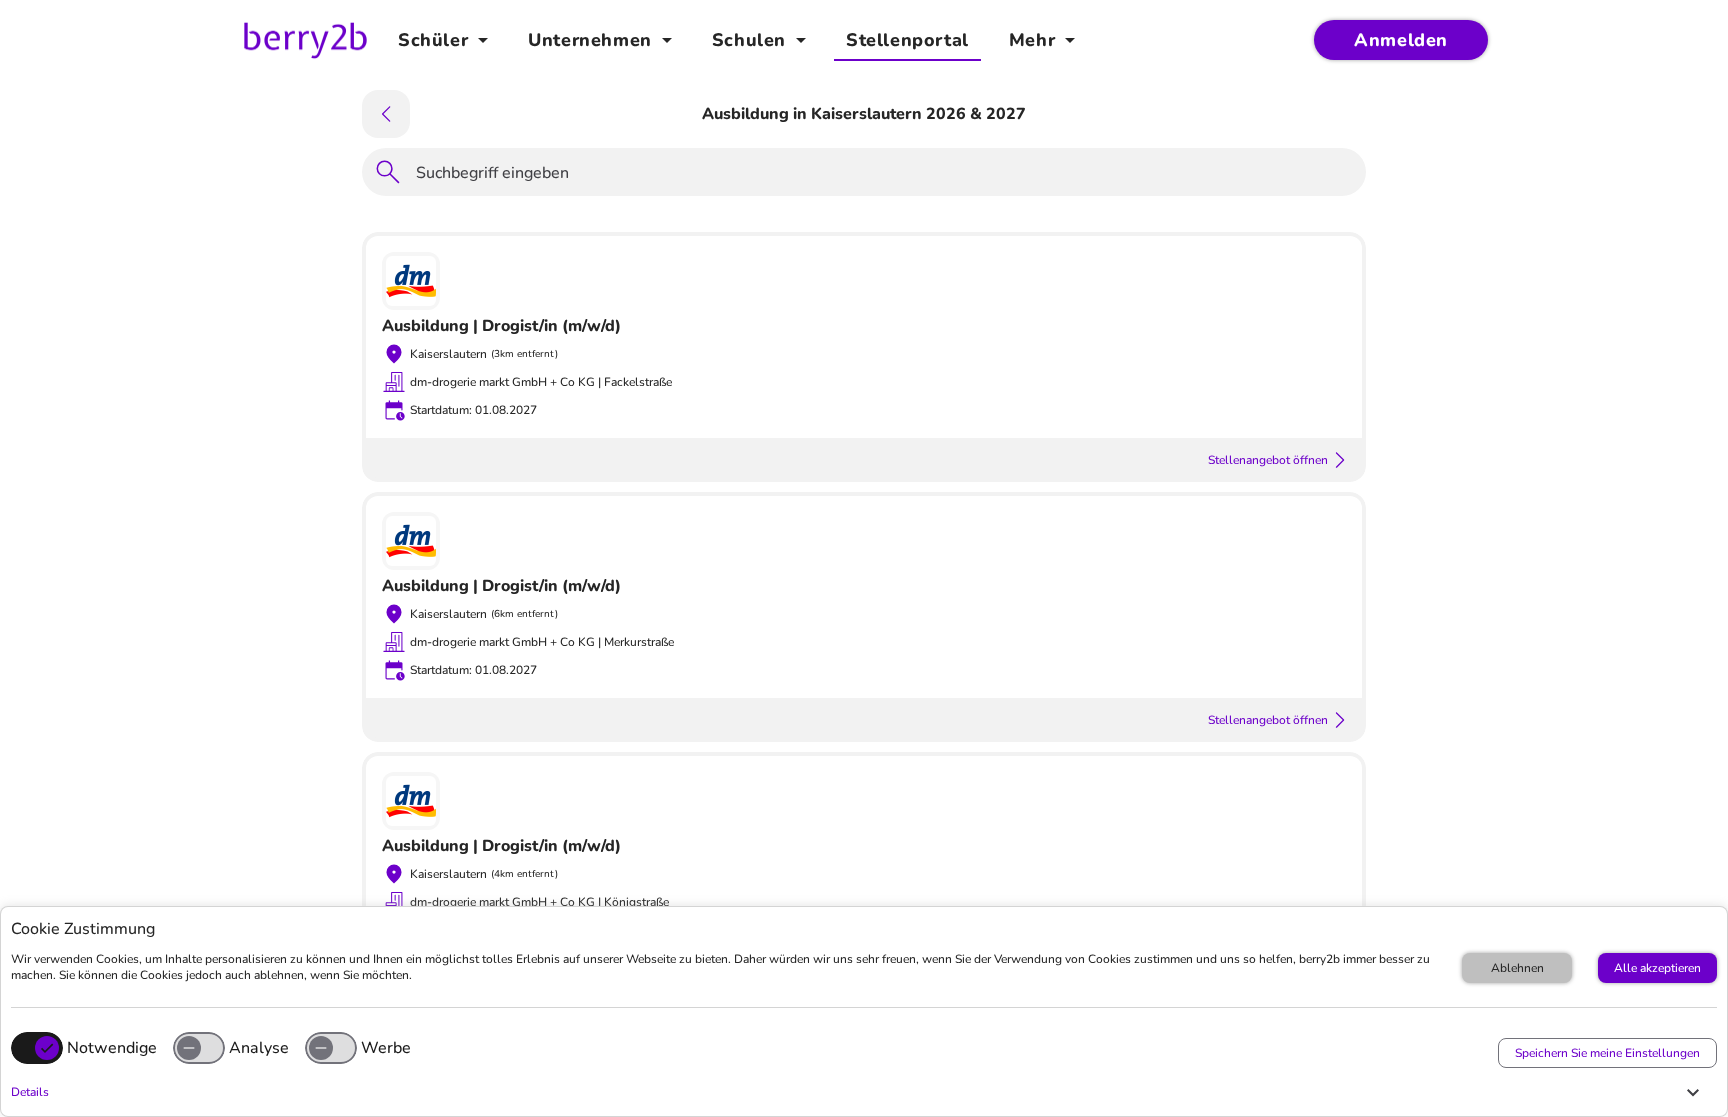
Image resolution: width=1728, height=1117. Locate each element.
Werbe (386, 1048)
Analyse (259, 1048)
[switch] (199, 1048)
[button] (859, 1092)
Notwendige (112, 1048)
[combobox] (885, 176)
